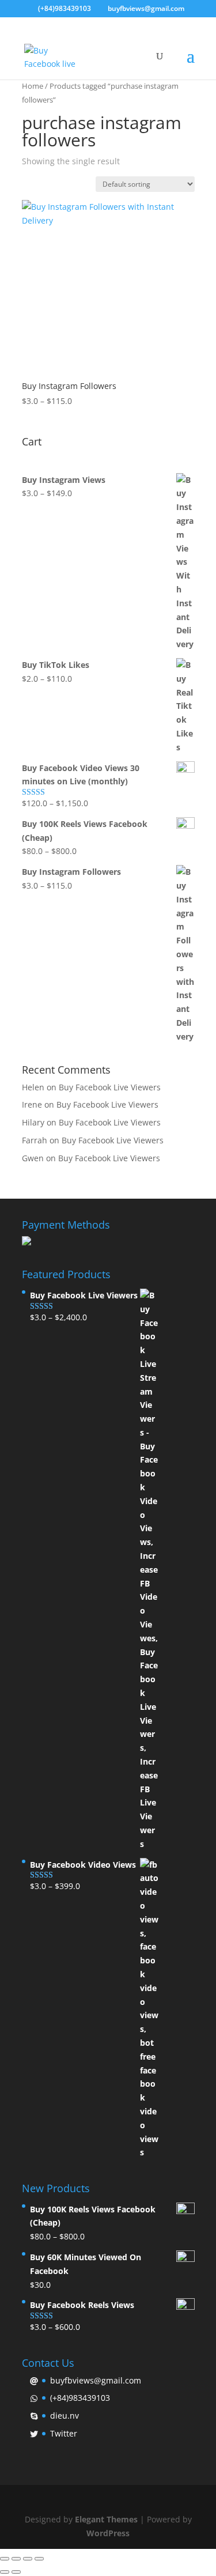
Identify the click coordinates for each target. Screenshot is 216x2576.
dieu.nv (65, 2416)
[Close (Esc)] (5, 2559)
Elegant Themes (106, 2519)
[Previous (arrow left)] (5, 2572)
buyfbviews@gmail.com (96, 2380)
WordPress (108, 2533)
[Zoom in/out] (39, 2559)
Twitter (64, 2433)
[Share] (16, 2559)
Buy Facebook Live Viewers (110, 1087)
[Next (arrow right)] (16, 2572)
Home (33, 86)
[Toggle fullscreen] (28, 2559)
